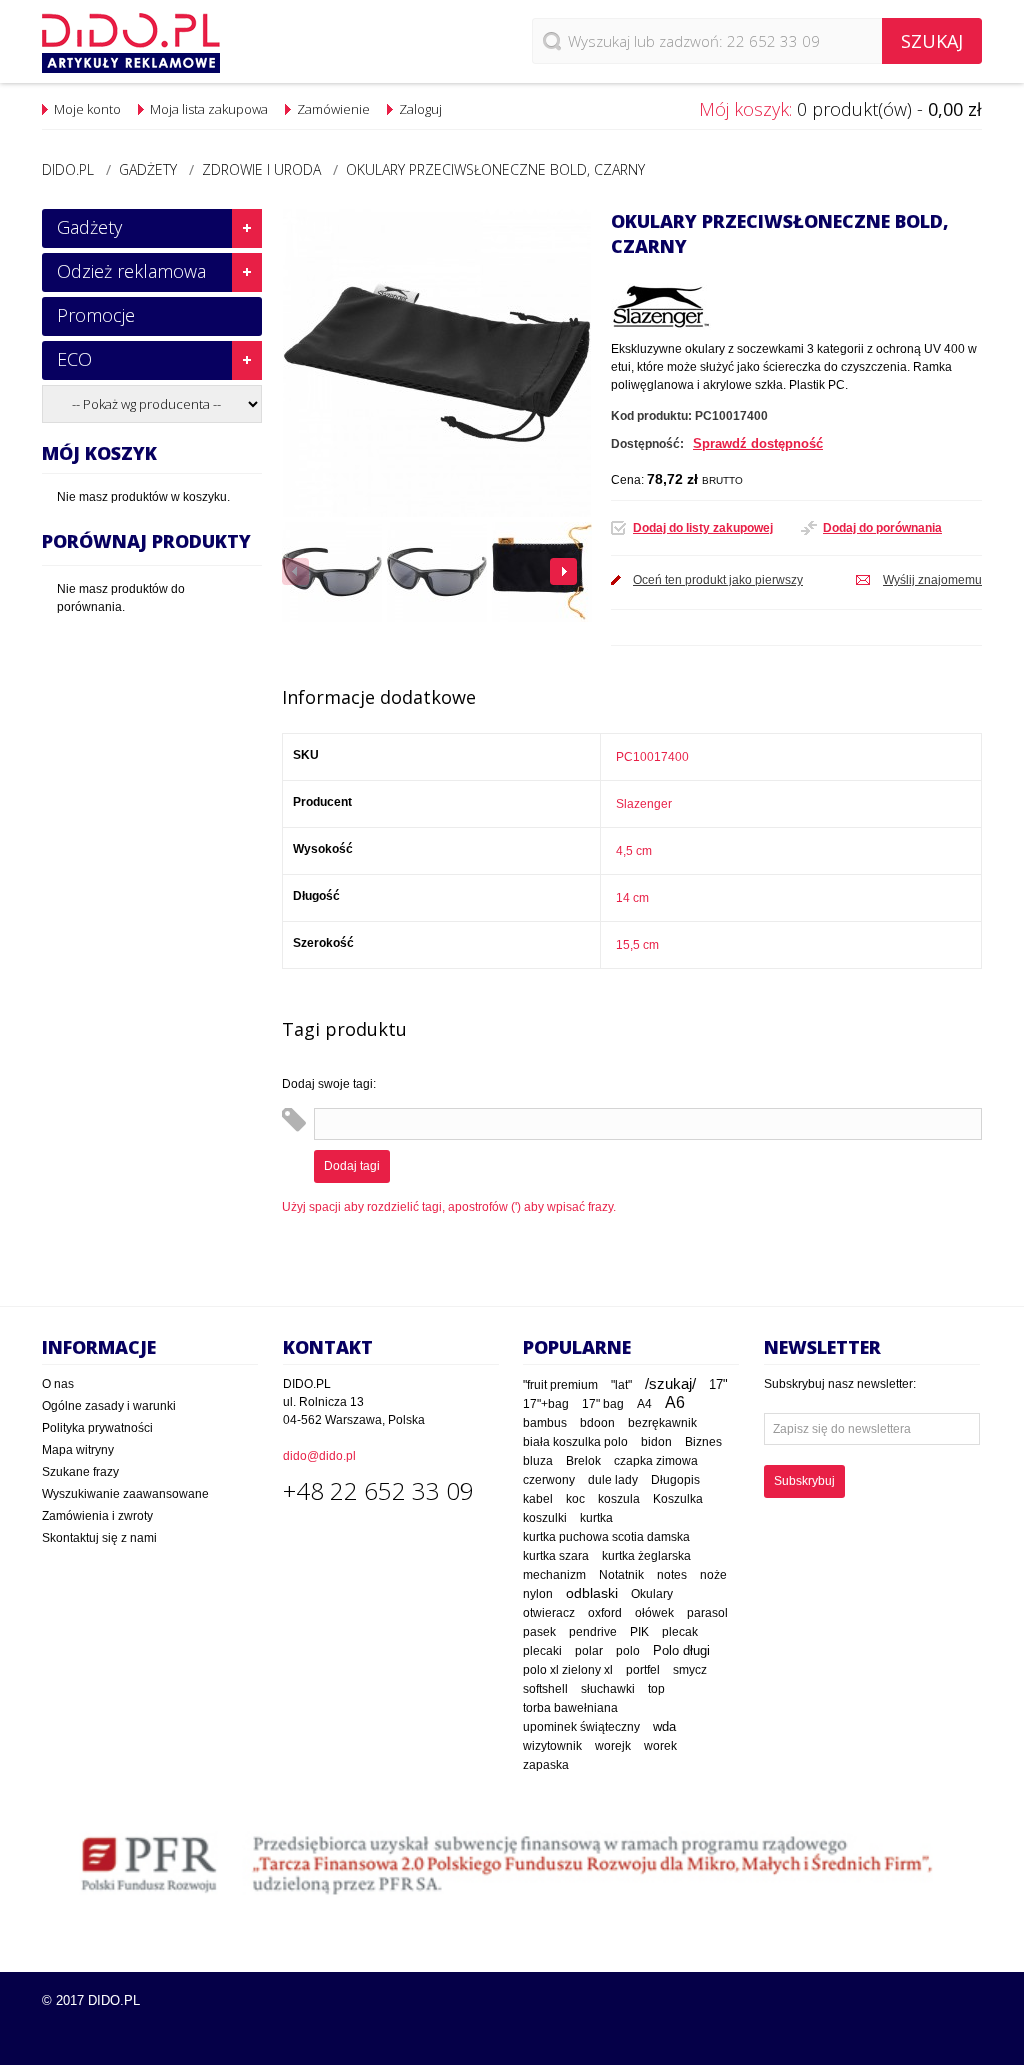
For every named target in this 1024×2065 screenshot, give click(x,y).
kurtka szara (556, 1556)
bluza (538, 1461)
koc (575, 1499)
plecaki (542, 1651)
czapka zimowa (656, 1461)
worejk (613, 1746)
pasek (539, 1632)
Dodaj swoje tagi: (329, 1084)
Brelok (583, 1461)
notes (672, 1575)
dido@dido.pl (319, 1456)
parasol (707, 1612)
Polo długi (681, 1651)
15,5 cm (637, 945)
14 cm (632, 898)
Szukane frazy (80, 1472)
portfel (643, 1669)
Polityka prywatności (97, 1428)
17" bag (603, 1404)
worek (660, 1746)
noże (713, 1575)
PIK (639, 1632)
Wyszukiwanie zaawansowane (125, 1494)
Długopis (675, 1479)
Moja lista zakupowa (209, 109)
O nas (58, 1384)
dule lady (613, 1479)
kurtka (596, 1518)
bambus (545, 1423)
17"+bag (546, 1404)
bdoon (597, 1422)
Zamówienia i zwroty (97, 1516)
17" (718, 1384)
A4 (644, 1404)
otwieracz (549, 1613)
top (656, 1688)
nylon (538, 1594)
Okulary (652, 1594)
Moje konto (87, 109)
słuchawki (608, 1688)
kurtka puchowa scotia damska (606, 1537)
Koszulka (678, 1499)
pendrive (593, 1632)
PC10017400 (652, 757)
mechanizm (554, 1575)
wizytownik (552, 1746)
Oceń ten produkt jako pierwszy (718, 580)
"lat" (621, 1385)
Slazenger (644, 804)
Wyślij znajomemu (932, 580)
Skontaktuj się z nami (99, 1538)
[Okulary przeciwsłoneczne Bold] (332, 572)
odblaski (592, 1593)
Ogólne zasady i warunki (109, 1406)
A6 (675, 1402)
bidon (656, 1442)
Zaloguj (420, 109)
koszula (619, 1499)
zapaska (546, 1765)
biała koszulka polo (575, 1442)
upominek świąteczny (581, 1727)
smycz (690, 1670)
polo (628, 1651)
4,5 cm (634, 851)
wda (664, 1727)
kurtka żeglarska (646, 1555)
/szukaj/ (670, 1384)
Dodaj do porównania (882, 528)
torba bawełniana (570, 1708)
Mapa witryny (78, 1450)
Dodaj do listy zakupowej (703, 528)
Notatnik (621, 1574)
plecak (680, 1632)
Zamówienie (333, 109)
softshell (545, 1689)
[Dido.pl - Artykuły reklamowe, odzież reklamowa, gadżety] (131, 43)
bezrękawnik (662, 1423)
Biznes (703, 1442)
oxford (605, 1613)
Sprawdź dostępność (758, 443)
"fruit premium (560, 1385)
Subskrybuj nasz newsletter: (840, 1384)
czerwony (549, 1480)
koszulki (545, 1518)
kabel (538, 1499)
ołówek (654, 1613)
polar (589, 1651)
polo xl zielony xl (568, 1670)
